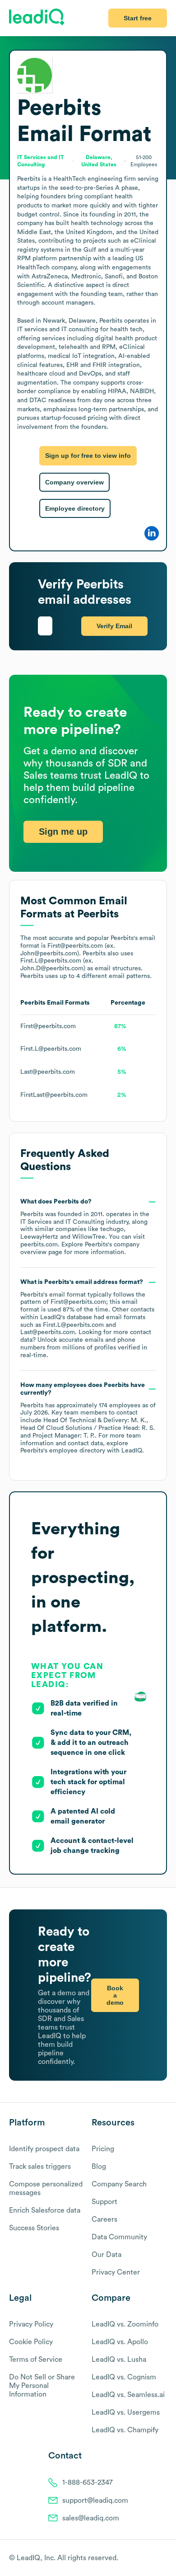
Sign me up (63, 832)
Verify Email (114, 626)
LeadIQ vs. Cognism (124, 2377)
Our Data (107, 2255)
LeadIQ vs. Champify (125, 2430)
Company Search (119, 2184)
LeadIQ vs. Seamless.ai (128, 2395)
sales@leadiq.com (91, 2518)
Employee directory (75, 508)
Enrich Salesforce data (45, 2210)
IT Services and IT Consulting (62, 1222)
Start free (138, 18)
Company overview (74, 482)
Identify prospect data (44, 2149)
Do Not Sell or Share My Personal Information (42, 2386)
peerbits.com (39, 1245)
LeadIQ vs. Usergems (126, 2412)
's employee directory (63, 1451)
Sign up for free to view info (88, 456)
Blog (99, 2167)
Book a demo (115, 1995)
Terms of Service (36, 2360)
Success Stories (34, 2228)
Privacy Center (116, 2272)
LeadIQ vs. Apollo (120, 2342)
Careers (104, 2219)
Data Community (119, 2237)
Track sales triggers (40, 2167)
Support (104, 2202)
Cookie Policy (31, 2342)
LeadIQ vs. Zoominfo (125, 2324)
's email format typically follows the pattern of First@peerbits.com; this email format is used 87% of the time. (87, 1319)
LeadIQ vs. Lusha (119, 2360)
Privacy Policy (31, 2324)
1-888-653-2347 (88, 2482)
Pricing (103, 2149)
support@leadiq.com (95, 2501)
